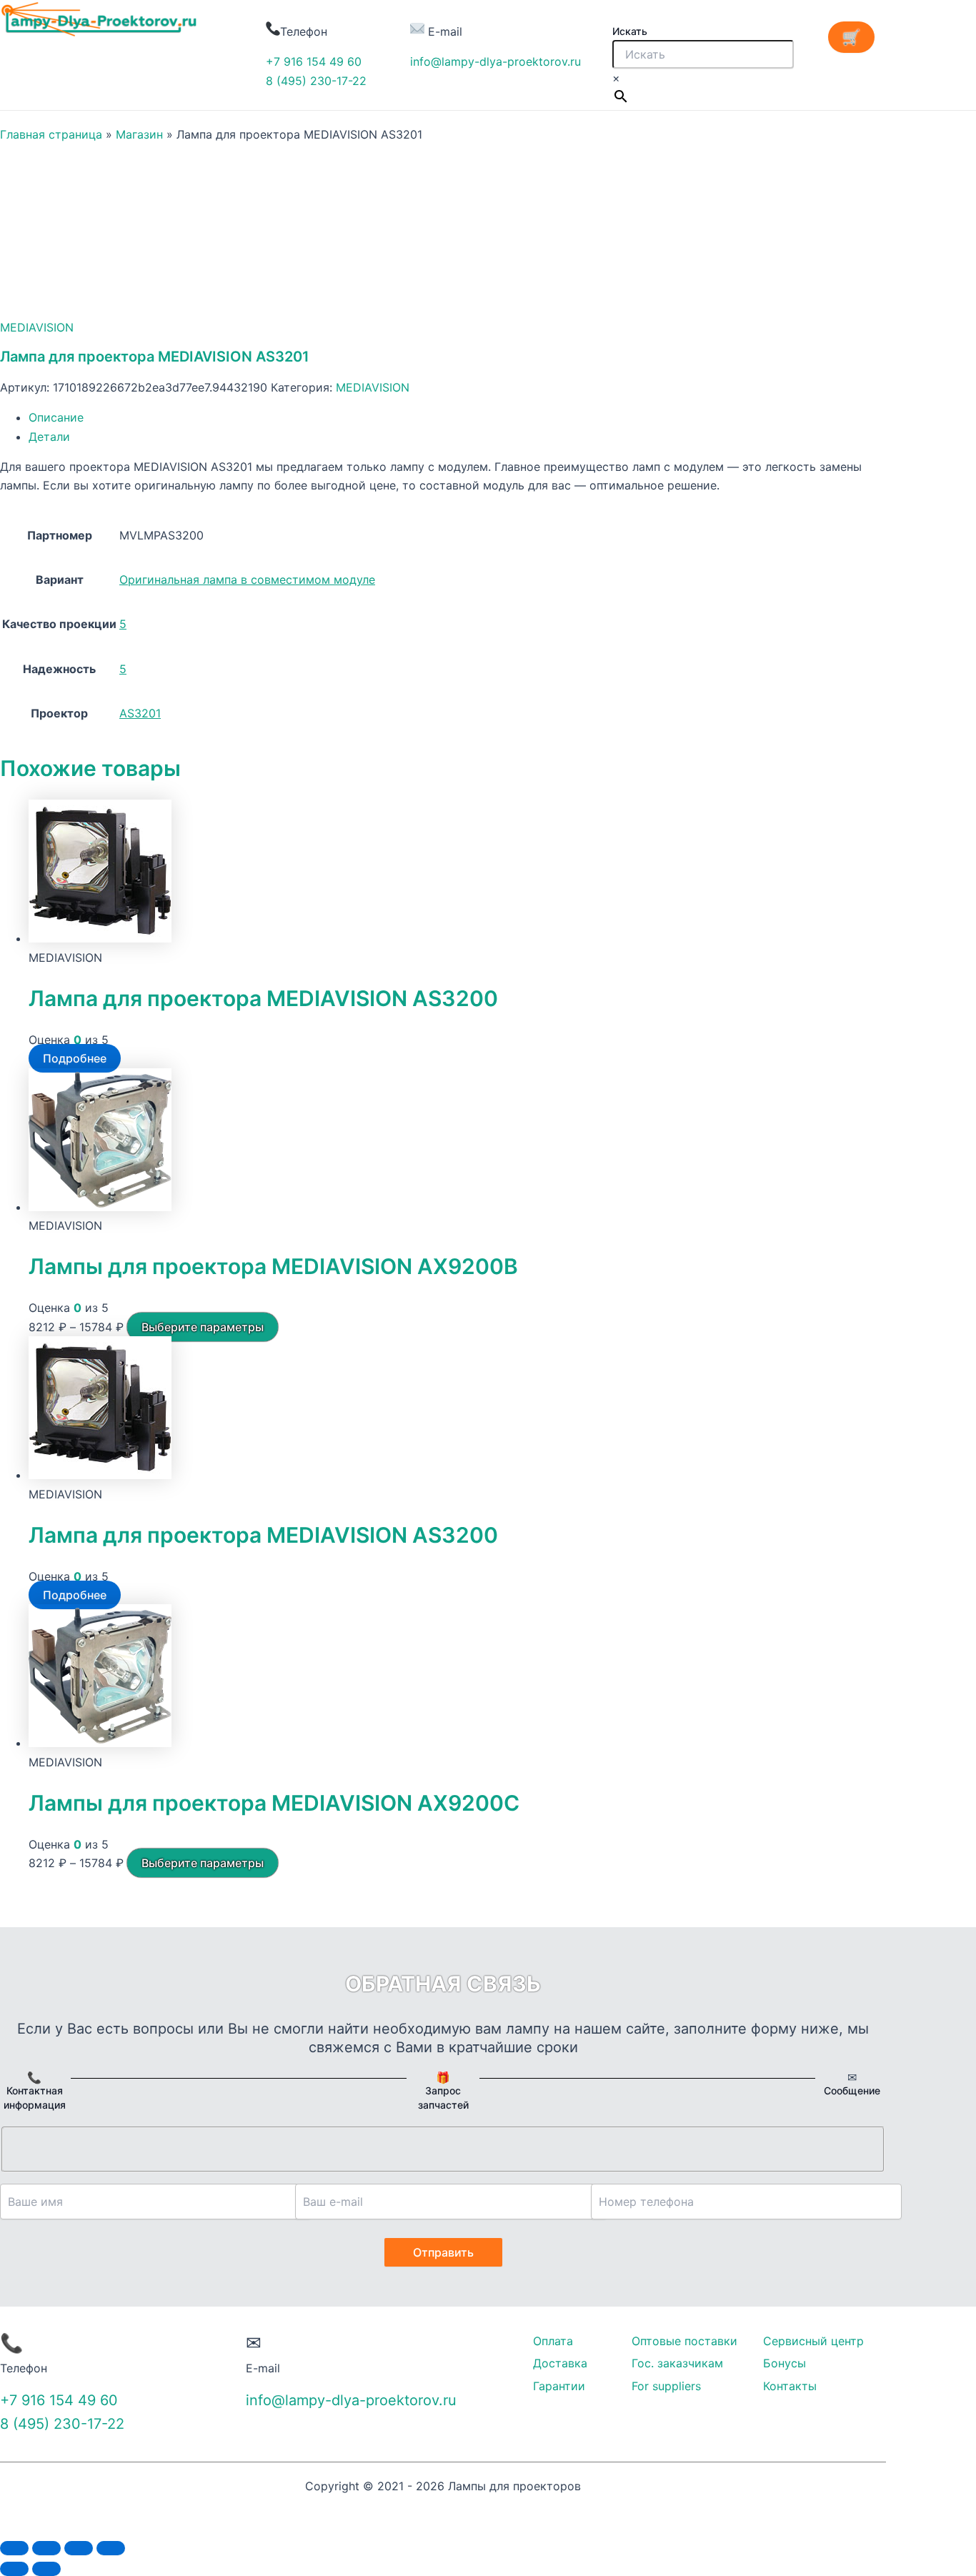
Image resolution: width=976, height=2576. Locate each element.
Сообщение (852, 2090)
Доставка (560, 2363)
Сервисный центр (813, 2341)
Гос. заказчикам (677, 2363)
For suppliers (666, 2386)
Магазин (139, 134)
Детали (49, 437)
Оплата (553, 2341)
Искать (630, 31)
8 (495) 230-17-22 (316, 81)
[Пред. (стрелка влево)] (14, 2569)
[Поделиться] (46, 2548)
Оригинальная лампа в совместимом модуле (247, 580)
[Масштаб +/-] (111, 2548)
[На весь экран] (79, 2548)
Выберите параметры (203, 1327)
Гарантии (559, 2386)
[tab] (457, 417)
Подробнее (75, 1058)
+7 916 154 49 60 (314, 61)
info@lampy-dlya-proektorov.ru (496, 61)
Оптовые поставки (684, 2341)
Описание (56, 417)
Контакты (790, 2386)
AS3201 (140, 713)
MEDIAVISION (37, 327)
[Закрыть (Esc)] (14, 2548)
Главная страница (51, 134)
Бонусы (785, 2363)
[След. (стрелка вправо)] (46, 2569)
